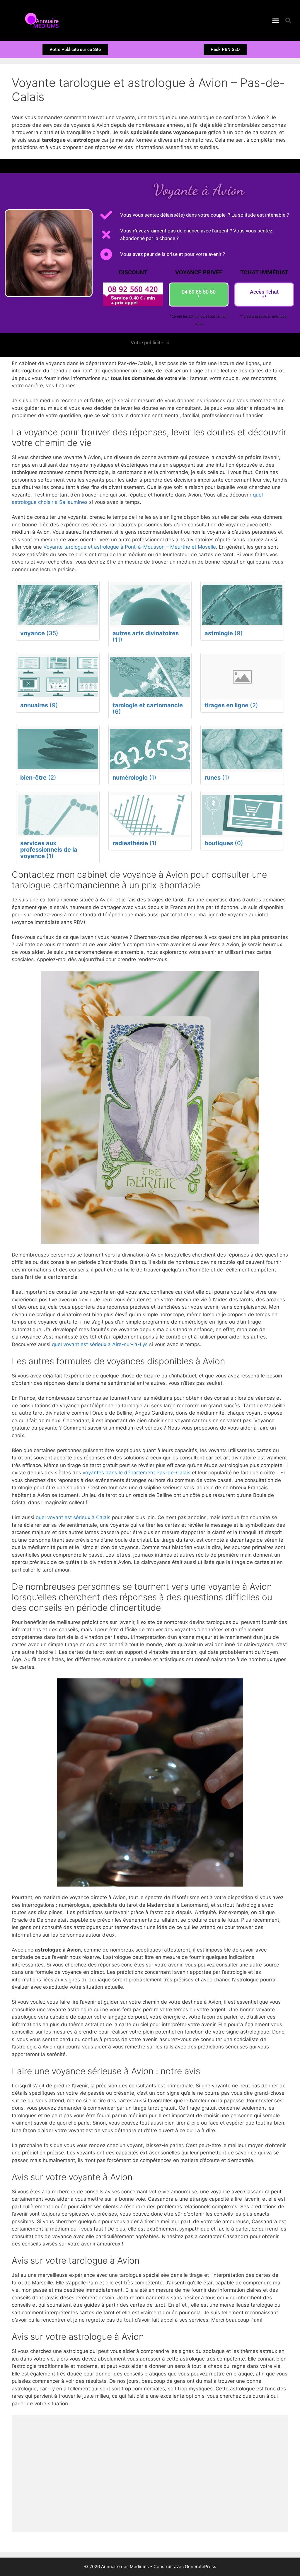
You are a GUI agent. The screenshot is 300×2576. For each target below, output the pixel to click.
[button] (276, 20)
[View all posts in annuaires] (58, 677)
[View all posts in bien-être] (58, 749)
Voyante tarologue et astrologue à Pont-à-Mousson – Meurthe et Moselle (130, 547)
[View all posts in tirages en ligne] (242, 677)
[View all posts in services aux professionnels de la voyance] (58, 815)
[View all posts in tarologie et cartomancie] (150, 677)
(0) (224, 843)
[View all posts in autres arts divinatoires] (150, 605)
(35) (39, 633)
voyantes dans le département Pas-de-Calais (137, 1473)
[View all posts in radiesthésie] (150, 815)
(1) (134, 778)
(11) (146, 636)
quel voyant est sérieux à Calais (73, 1517)
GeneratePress (201, 2566)
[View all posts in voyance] (58, 605)
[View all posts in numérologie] (150, 749)
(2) (231, 705)
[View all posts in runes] (242, 749)
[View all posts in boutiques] (242, 815)
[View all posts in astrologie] (242, 605)
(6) (148, 708)
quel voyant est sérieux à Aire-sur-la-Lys (100, 1344)
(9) (224, 633)
